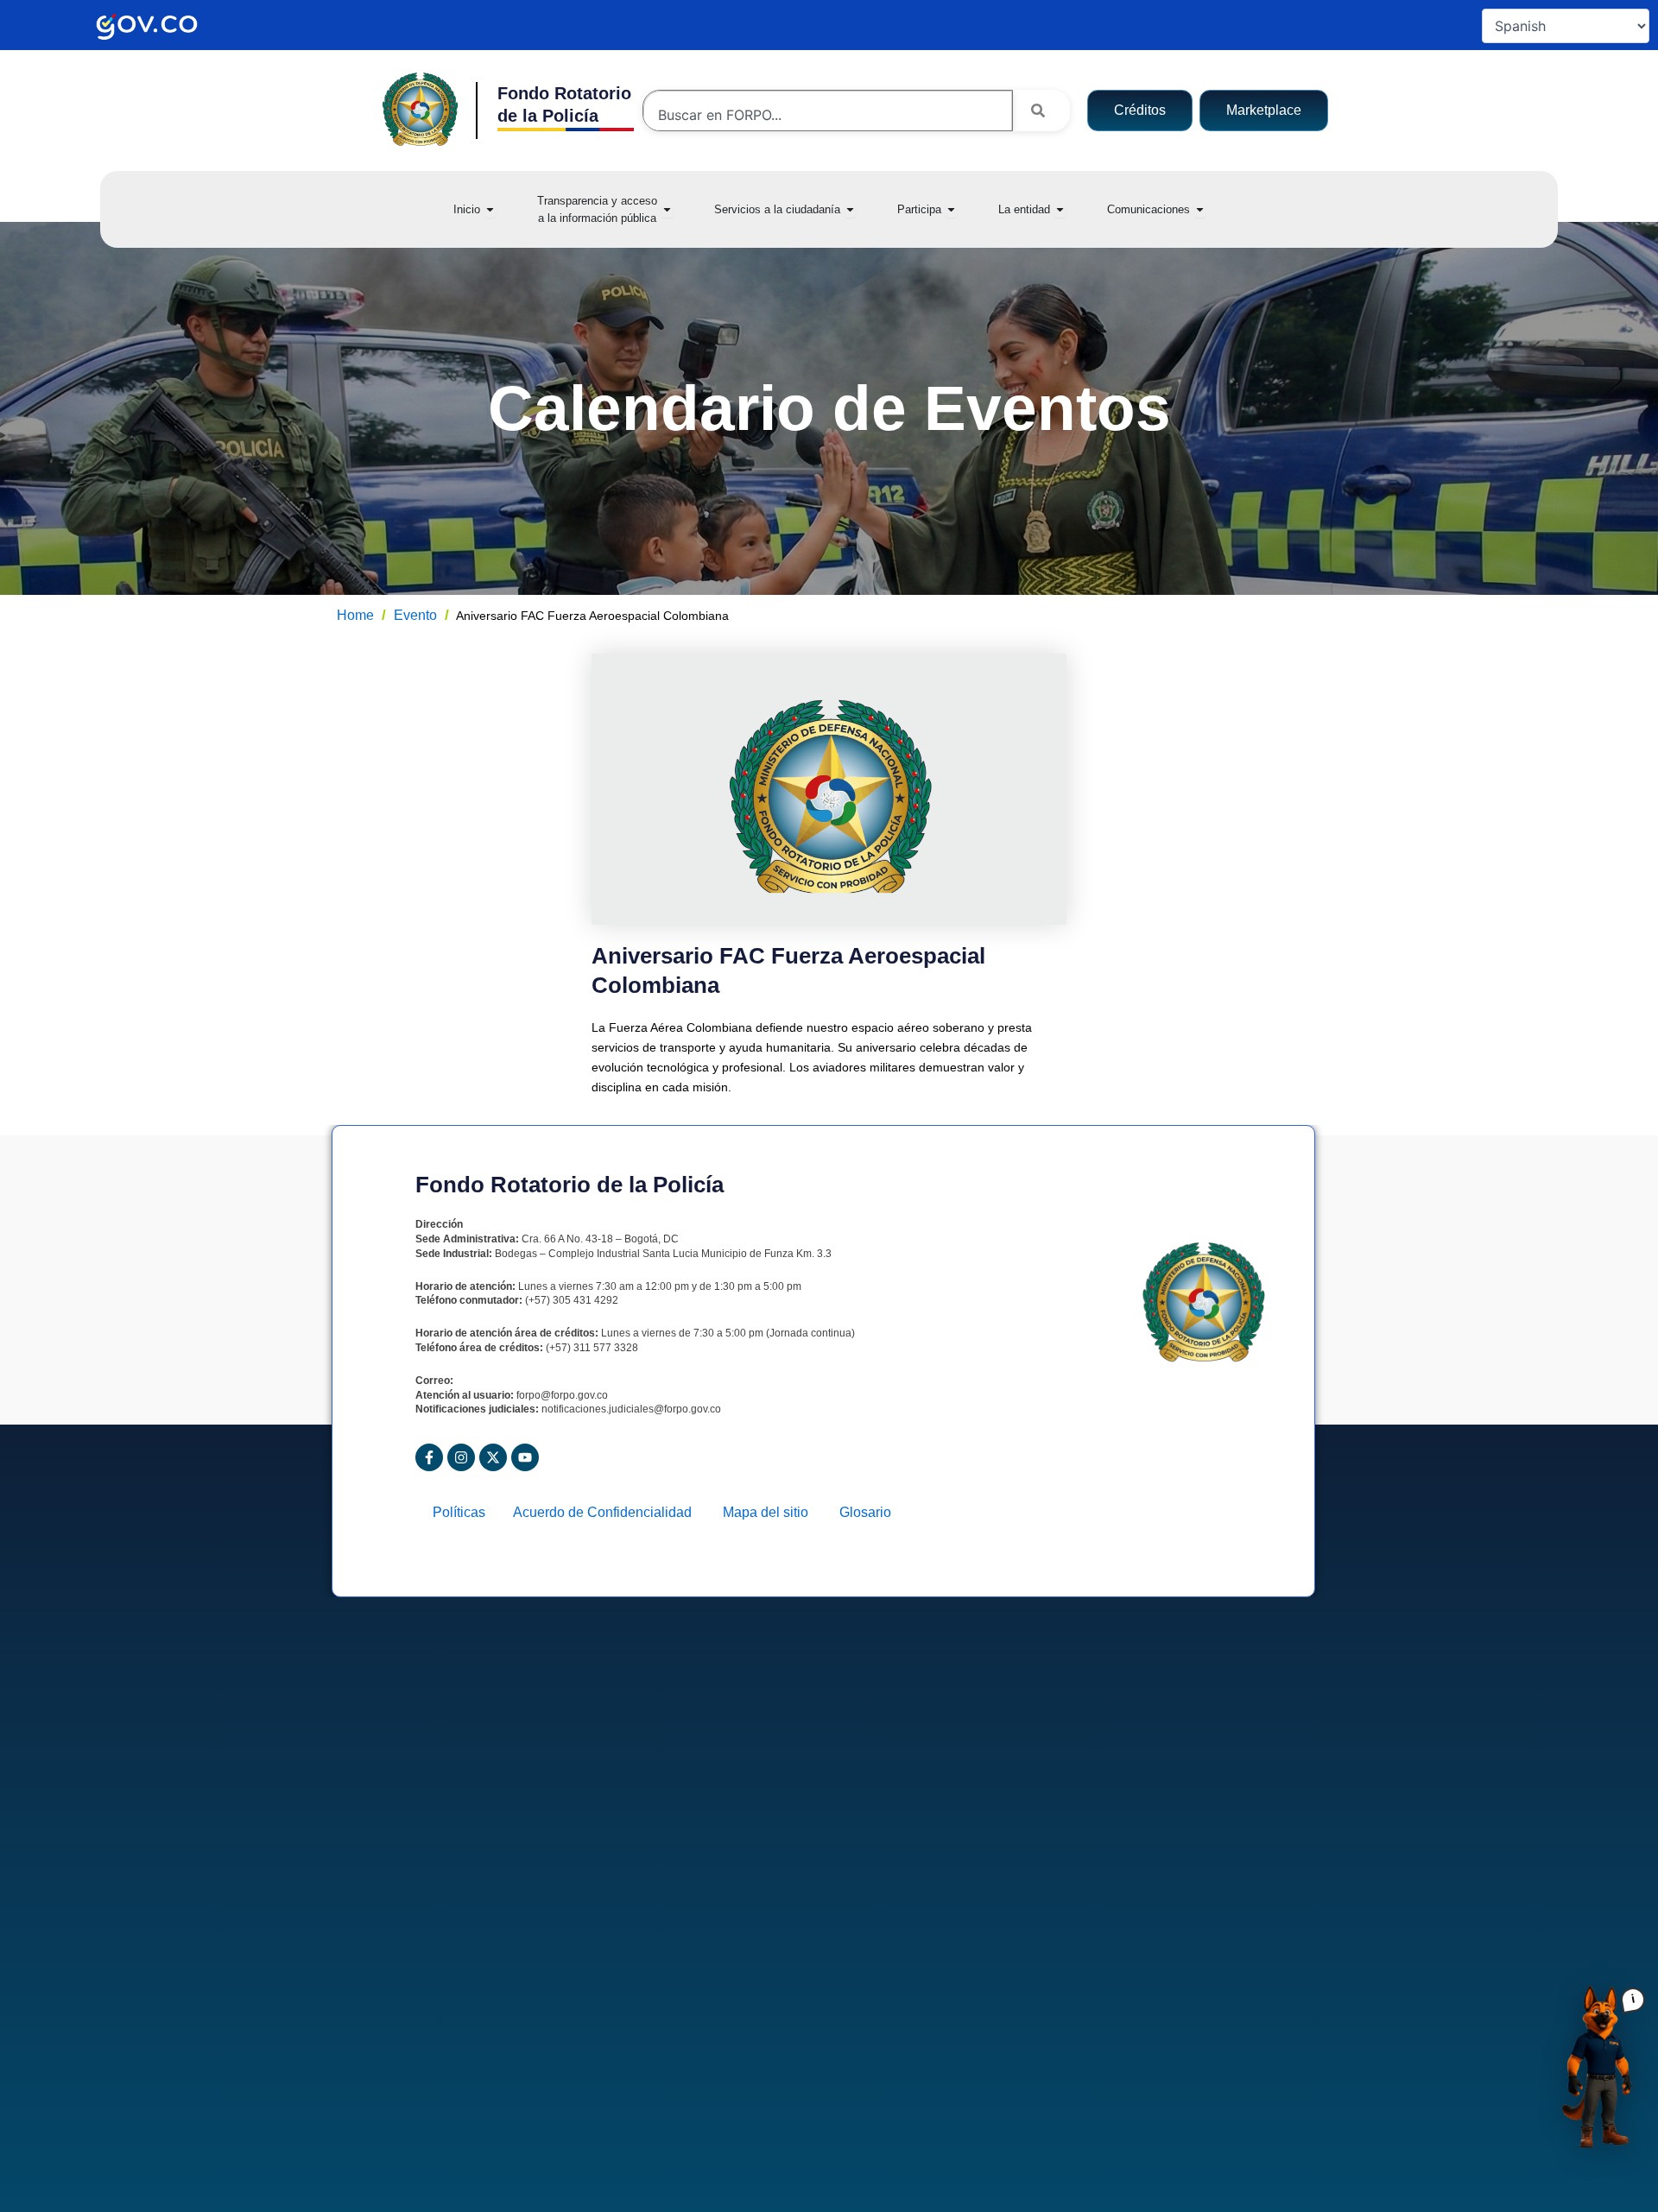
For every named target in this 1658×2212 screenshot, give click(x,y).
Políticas (464, 1512)
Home (355, 615)
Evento (415, 615)
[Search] (1041, 111)
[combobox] (828, 115)
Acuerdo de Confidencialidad (609, 1512)
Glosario (865, 1512)
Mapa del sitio (772, 1512)
